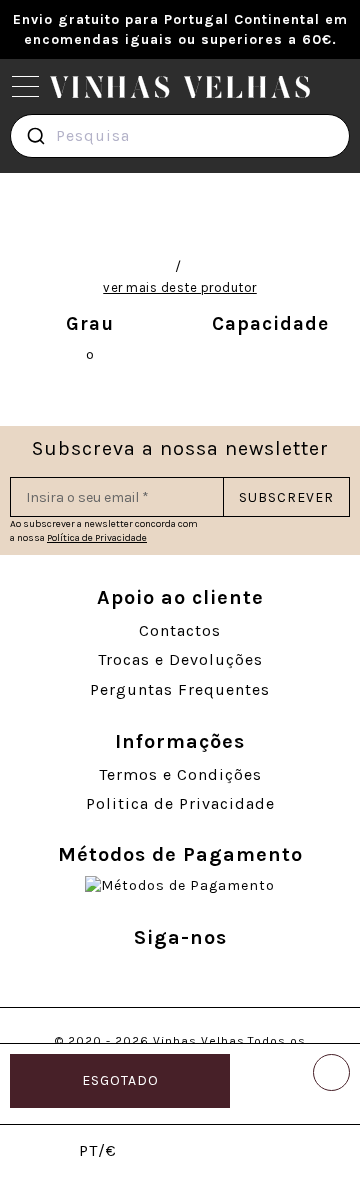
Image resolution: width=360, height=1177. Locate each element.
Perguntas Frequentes (180, 689)
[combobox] (180, 136)
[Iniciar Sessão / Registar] (172, 1152)
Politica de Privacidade (180, 803)
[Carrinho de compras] (322, 1152)
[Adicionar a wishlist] (331, 1072)
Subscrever (286, 497)
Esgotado (120, 1080)
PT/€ (98, 1150)
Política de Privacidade (97, 538)
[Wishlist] (247, 1152)
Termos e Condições (180, 774)
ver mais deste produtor (180, 287)
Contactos (180, 630)
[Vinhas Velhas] (180, 87)
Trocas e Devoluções (180, 659)
